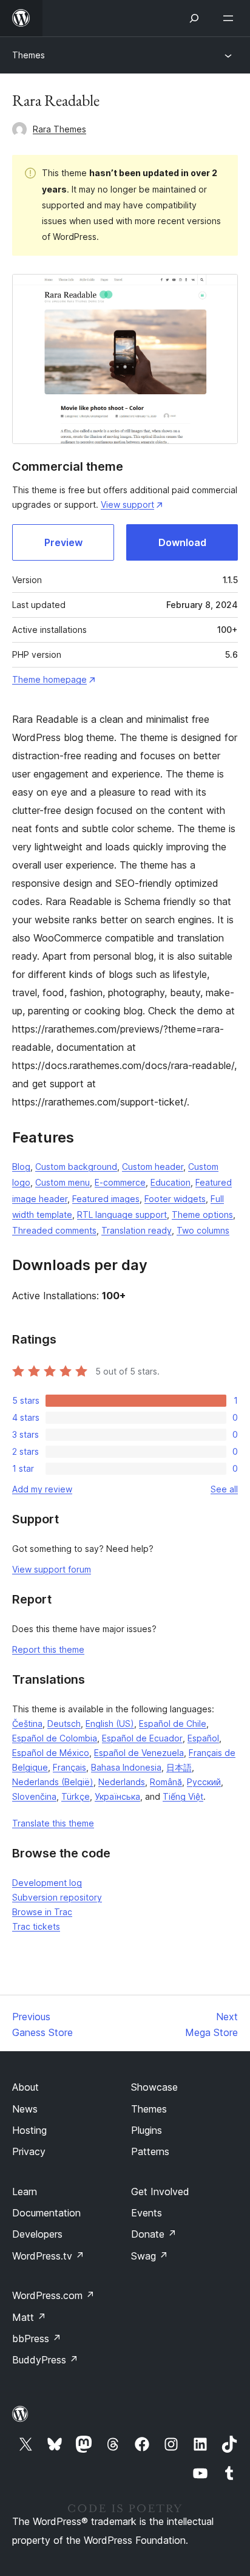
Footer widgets (175, 1199)
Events (147, 2213)
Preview (63, 542)
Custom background (76, 1167)
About (25, 2087)
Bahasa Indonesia (126, 1767)
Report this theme (48, 1649)
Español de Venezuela (139, 1753)
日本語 (179, 1767)
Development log (47, 1883)
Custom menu (62, 1182)
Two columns (203, 1230)
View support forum (52, 1569)
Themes (29, 55)
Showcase (154, 2087)
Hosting (29, 2130)
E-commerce (120, 1182)
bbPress (37, 2339)
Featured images (106, 1199)
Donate (154, 2234)
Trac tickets (36, 1926)
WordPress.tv (48, 2256)
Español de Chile (173, 1724)
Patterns (150, 2151)
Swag (150, 2256)
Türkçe (76, 1796)
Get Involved (160, 2192)
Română (166, 1782)
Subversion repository (57, 1897)
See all (224, 1489)
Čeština (27, 1724)
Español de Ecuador (142, 1738)
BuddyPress (45, 2360)
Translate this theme (53, 1823)
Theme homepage (49, 679)
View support (127, 504)
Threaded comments (54, 1230)
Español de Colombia (55, 1738)
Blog (21, 1167)
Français (69, 1767)
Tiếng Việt (183, 1796)
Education (171, 1182)
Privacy (29, 2151)
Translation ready (137, 1230)
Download (182, 542)
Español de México (51, 1753)
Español (203, 1738)
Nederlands (122, 1782)
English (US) (110, 1724)
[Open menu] (231, 18)
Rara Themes (59, 129)
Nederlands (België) (53, 1782)
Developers (37, 2234)
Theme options (202, 1215)
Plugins (147, 2130)
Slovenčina (34, 1796)
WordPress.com (53, 2295)
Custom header (153, 1167)
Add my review (42, 1489)
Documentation (46, 2213)
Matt (29, 2317)
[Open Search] (194, 18)
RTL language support (122, 1215)
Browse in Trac (42, 1912)
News (25, 2109)
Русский (204, 1782)
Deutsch (64, 1724)
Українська (117, 1796)
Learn (25, 2192)
